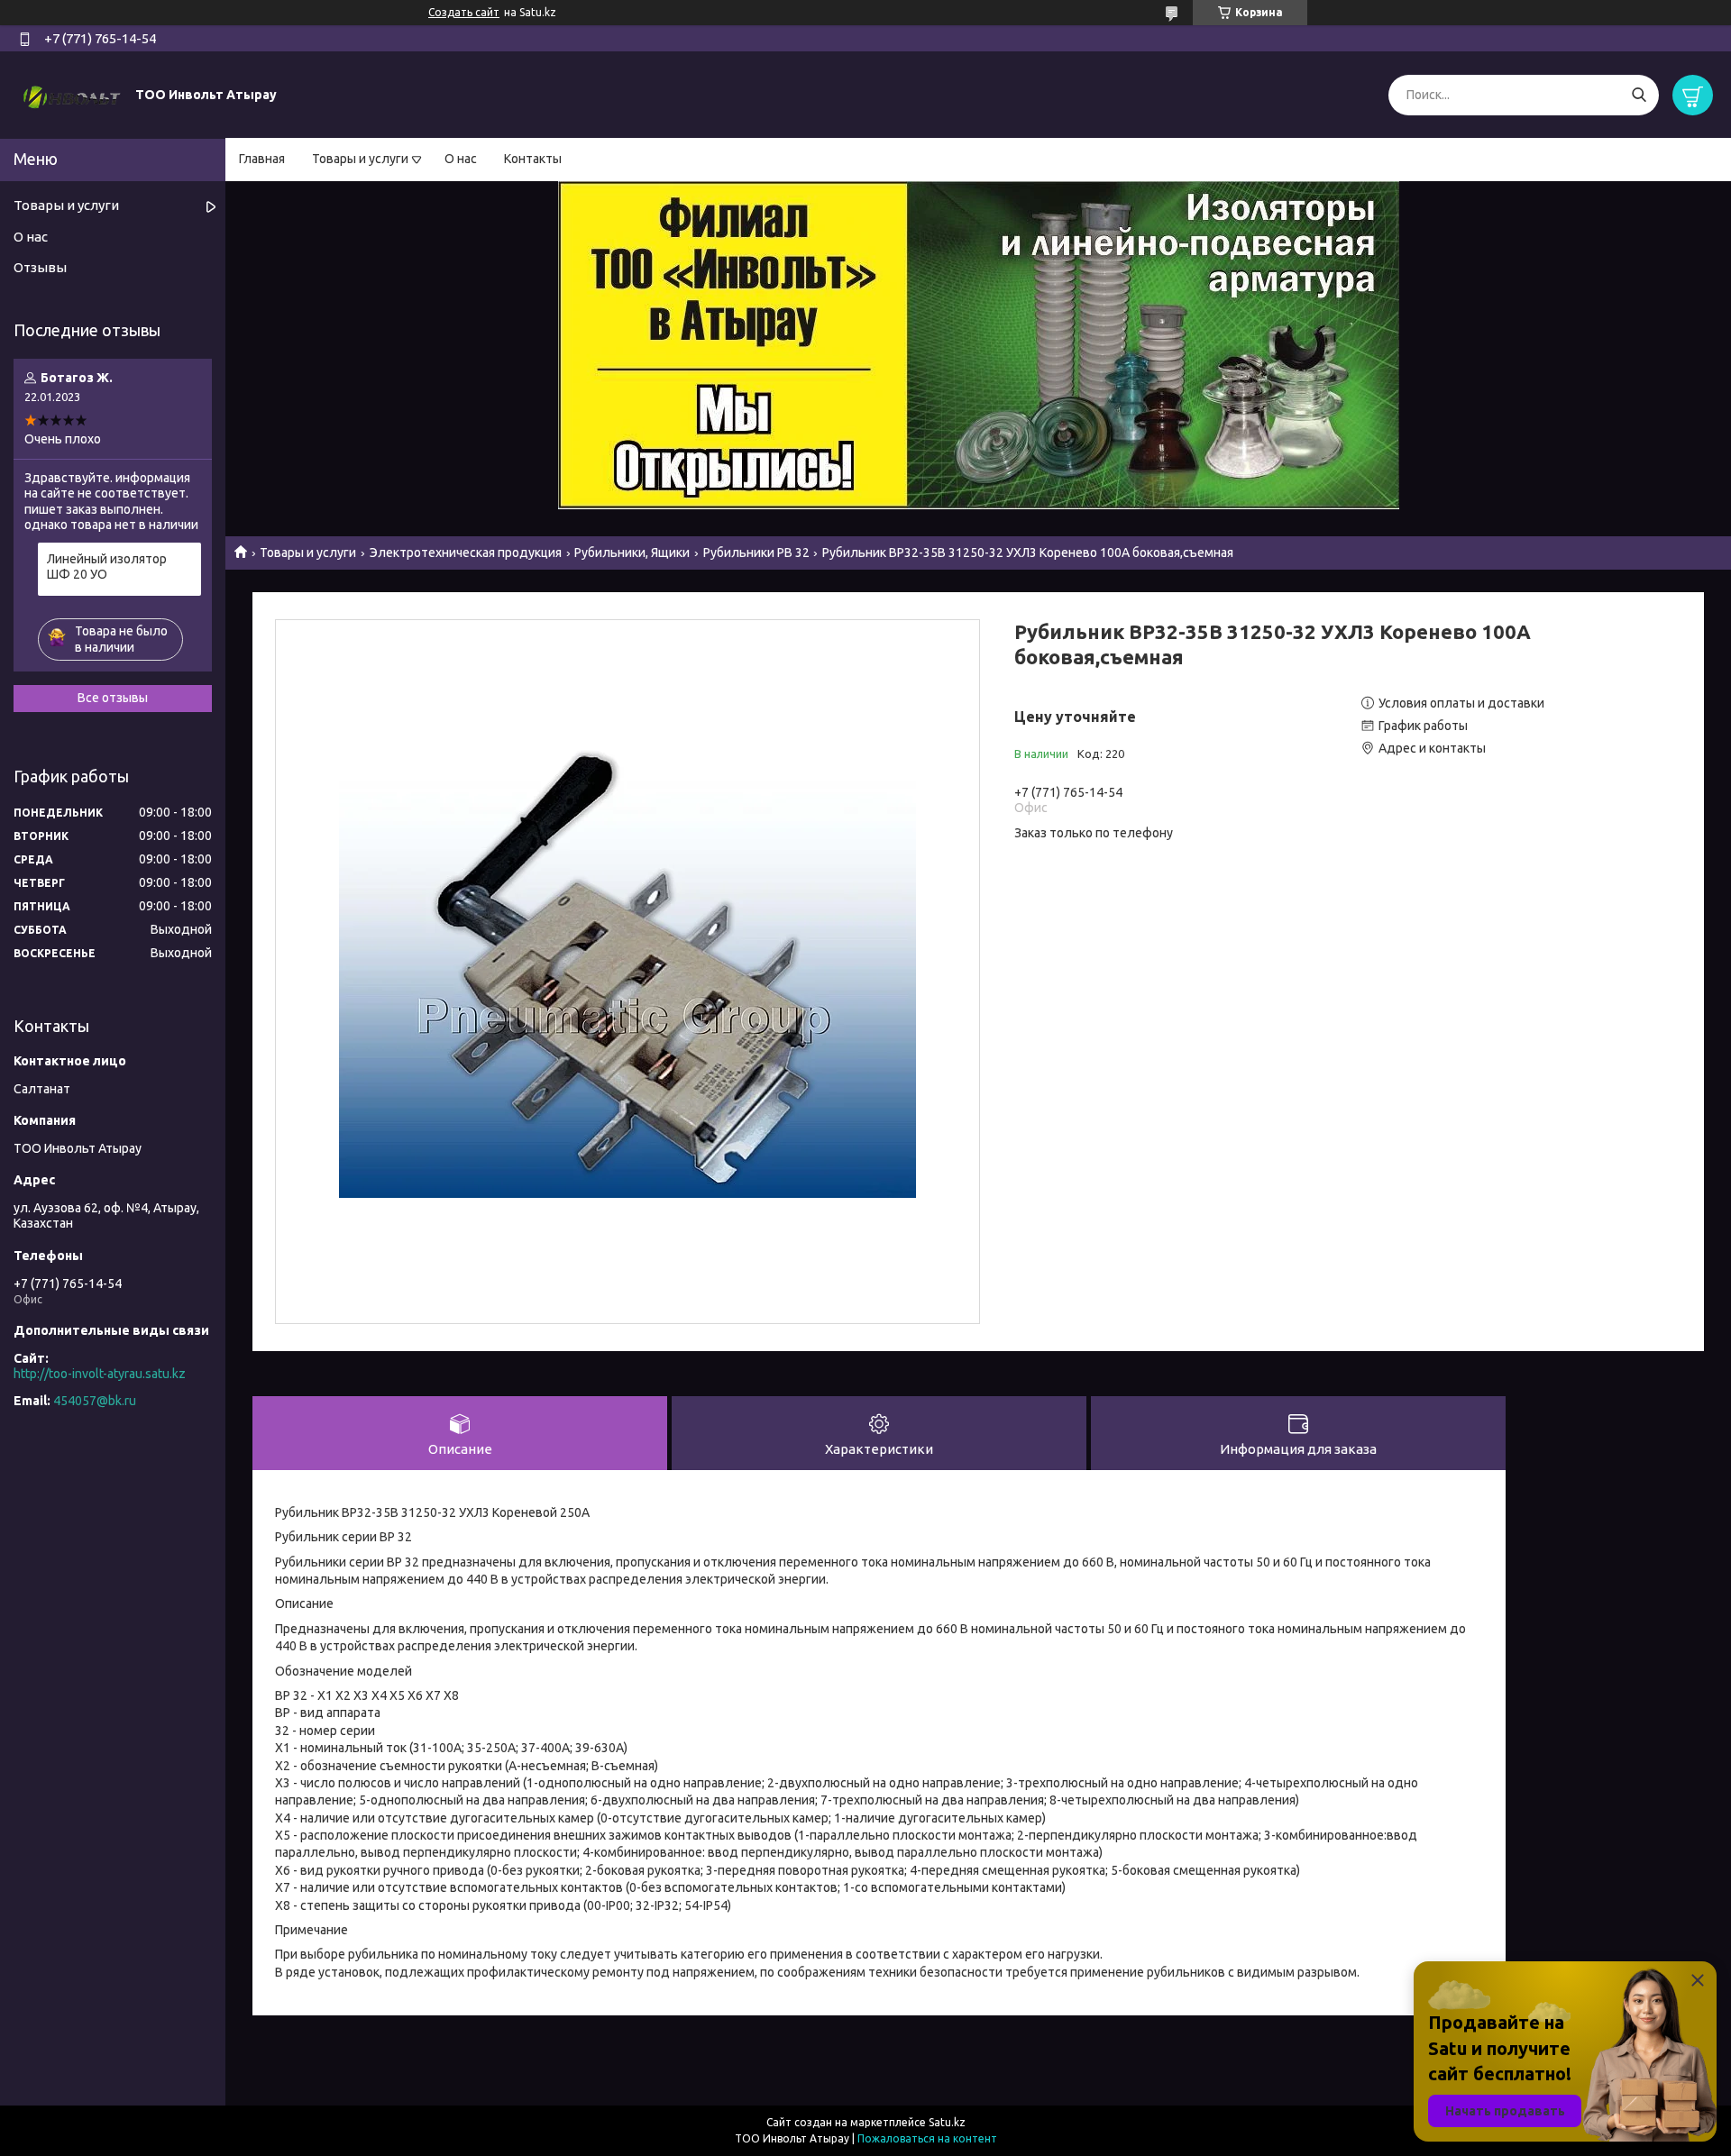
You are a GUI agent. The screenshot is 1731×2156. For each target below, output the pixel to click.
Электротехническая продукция (466, 553)
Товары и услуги (360, 159)
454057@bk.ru (95, 1401)
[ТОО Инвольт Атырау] (72, 94)
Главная (262, 159)
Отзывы (40, 267)
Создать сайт (464, 12)
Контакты (533, 159)
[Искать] (1639, 95)
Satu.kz (947, 2122)
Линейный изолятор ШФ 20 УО (107, 567)
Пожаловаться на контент (927, 2138)
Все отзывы (113, 698)
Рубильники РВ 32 (756, 553)
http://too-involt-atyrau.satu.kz (100, 1374)
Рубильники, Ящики (632, 553)
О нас (461, 159)
